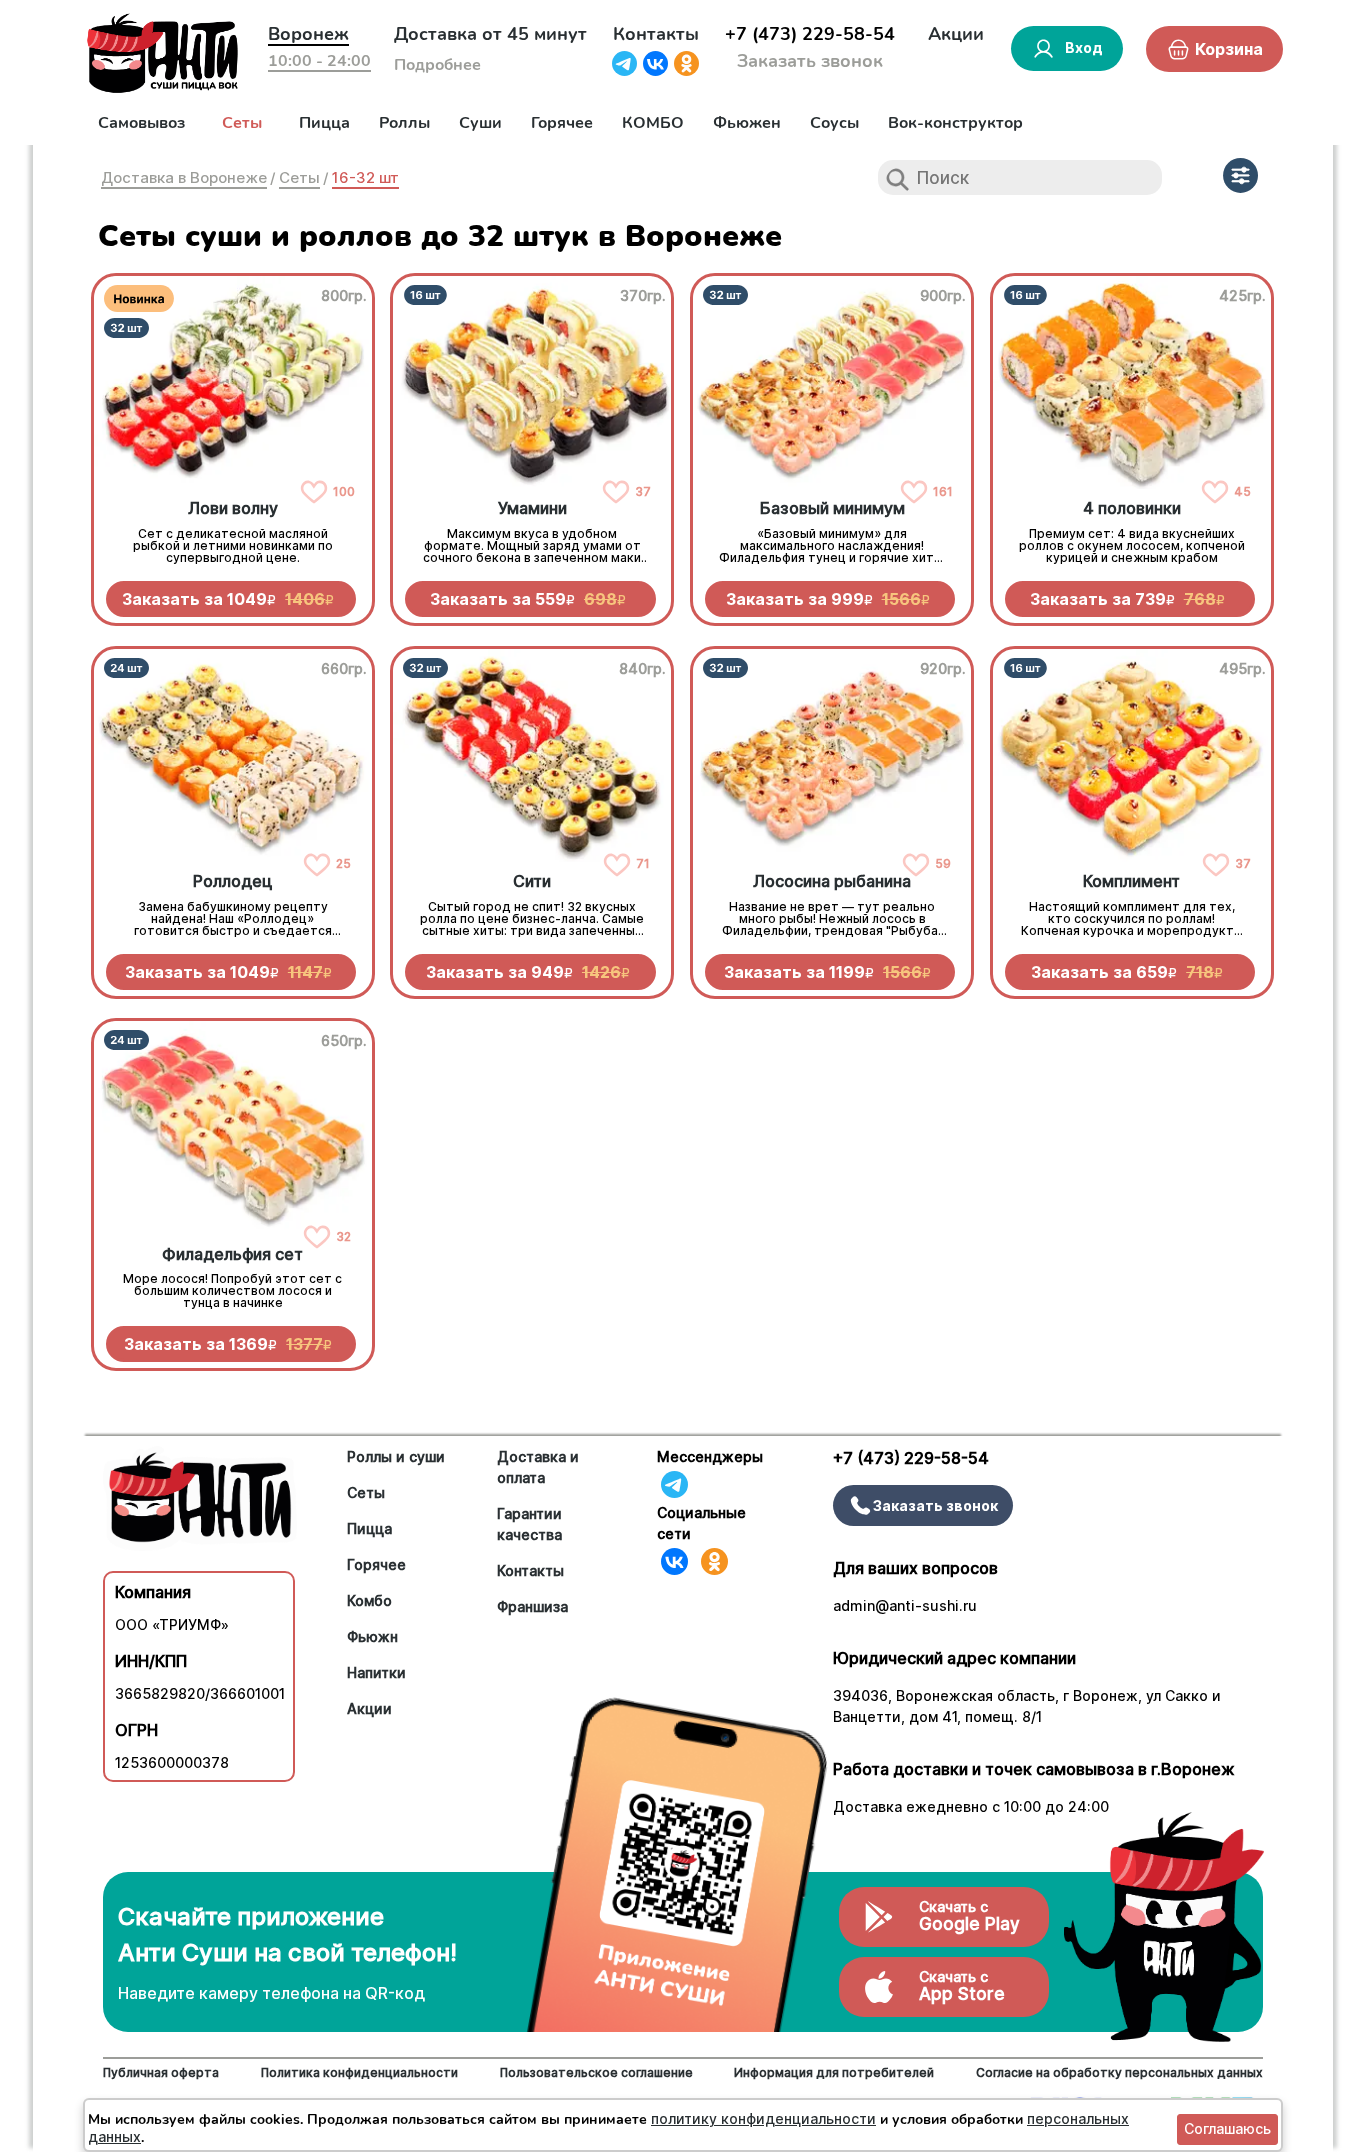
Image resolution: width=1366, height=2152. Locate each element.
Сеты (242, 123)
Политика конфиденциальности (359, 2072)
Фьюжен (747, 123)
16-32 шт (365, 177)
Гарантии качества (529, 1524)
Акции (956, 34)
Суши (480, 123)
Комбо (369, 1600)
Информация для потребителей (834, 2072)
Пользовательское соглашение (596, 2072)
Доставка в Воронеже (184, 177)
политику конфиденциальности (763, 2118)
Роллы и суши (396, 1456)
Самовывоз (141, 123)
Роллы (404, 123)
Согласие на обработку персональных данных (1119, 2072)
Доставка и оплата (538, 1467)
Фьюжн (372, 1636)
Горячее (562, 123)
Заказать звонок (810, 61)
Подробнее (437, 65)
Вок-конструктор (955, 123)
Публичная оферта (161, 2072)
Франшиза (532, 1606)
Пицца (324, 123)
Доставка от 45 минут (490, 34)
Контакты (656, 34)
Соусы (834, 123)
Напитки (376, 1672)
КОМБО (653, 123)
